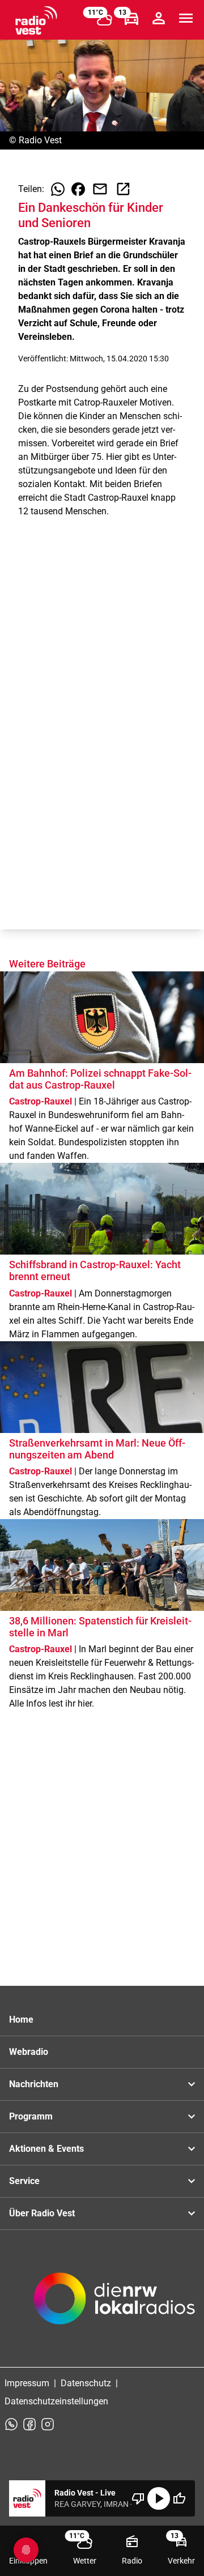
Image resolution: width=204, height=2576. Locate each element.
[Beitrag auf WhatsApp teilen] (58, 189)
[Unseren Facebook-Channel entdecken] (29, 2424)
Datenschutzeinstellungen (56, 2401)
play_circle (159, 2498)
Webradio (29, 2052)
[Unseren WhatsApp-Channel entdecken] (11, 2424)
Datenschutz (86, 2383)
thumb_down (138, 2498)
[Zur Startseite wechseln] (36, 20)
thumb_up (179, 2498)
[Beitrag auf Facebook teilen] (78, 189)
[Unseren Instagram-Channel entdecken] (48, 2424)
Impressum (27, 2383)
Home (21, 2020)
